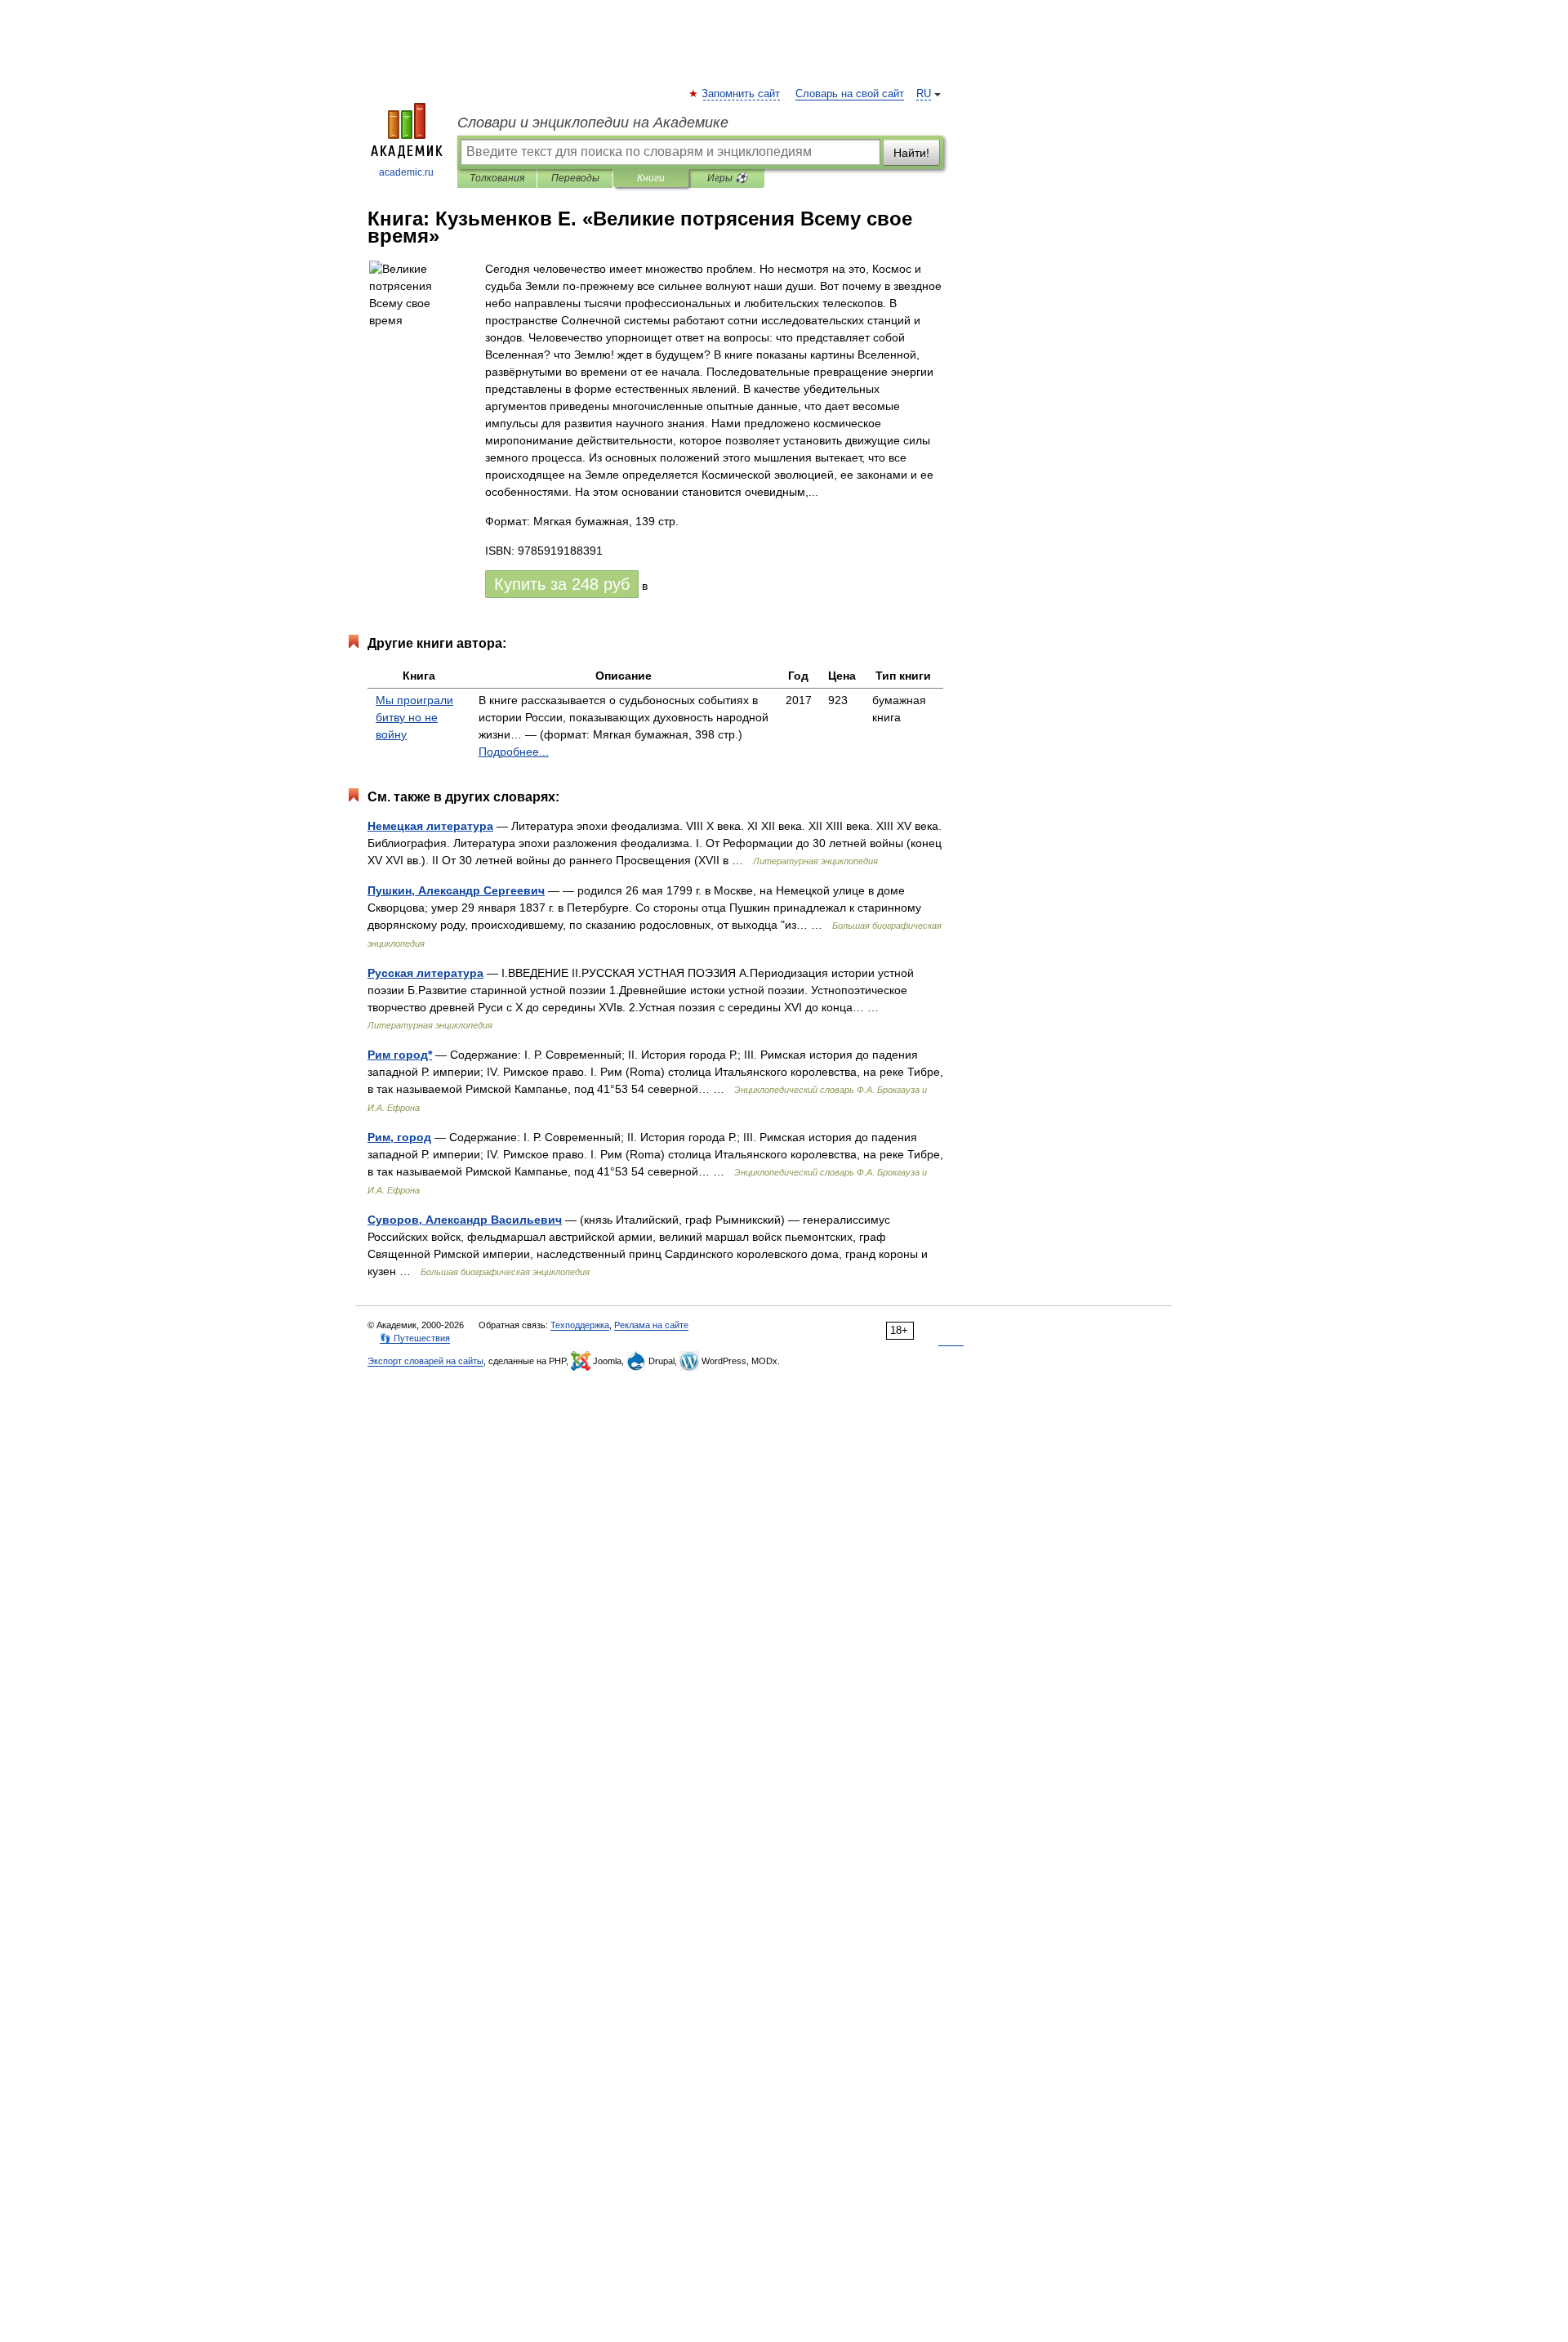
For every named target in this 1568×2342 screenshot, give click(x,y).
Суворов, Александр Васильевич (465, 1220)
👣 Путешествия (415, 1338)
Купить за (562, 584)
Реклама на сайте (651, 1325)
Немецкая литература (430, 826)
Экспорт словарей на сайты (425, 1361)
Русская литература (425, 973)
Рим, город (399, 1137)
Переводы (575, 178)
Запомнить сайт (742, 94)
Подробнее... (514, 752)
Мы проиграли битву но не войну (414, 717)
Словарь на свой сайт (850, 94)
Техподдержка (580, 1325)
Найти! (911, 153)
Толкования (497, 178)
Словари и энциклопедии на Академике (593, 123)
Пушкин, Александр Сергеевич (456, 890)
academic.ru (406, 172)
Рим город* (400, 1055)
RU (924, 94)
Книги (651, 178)
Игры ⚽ (727, 178)
